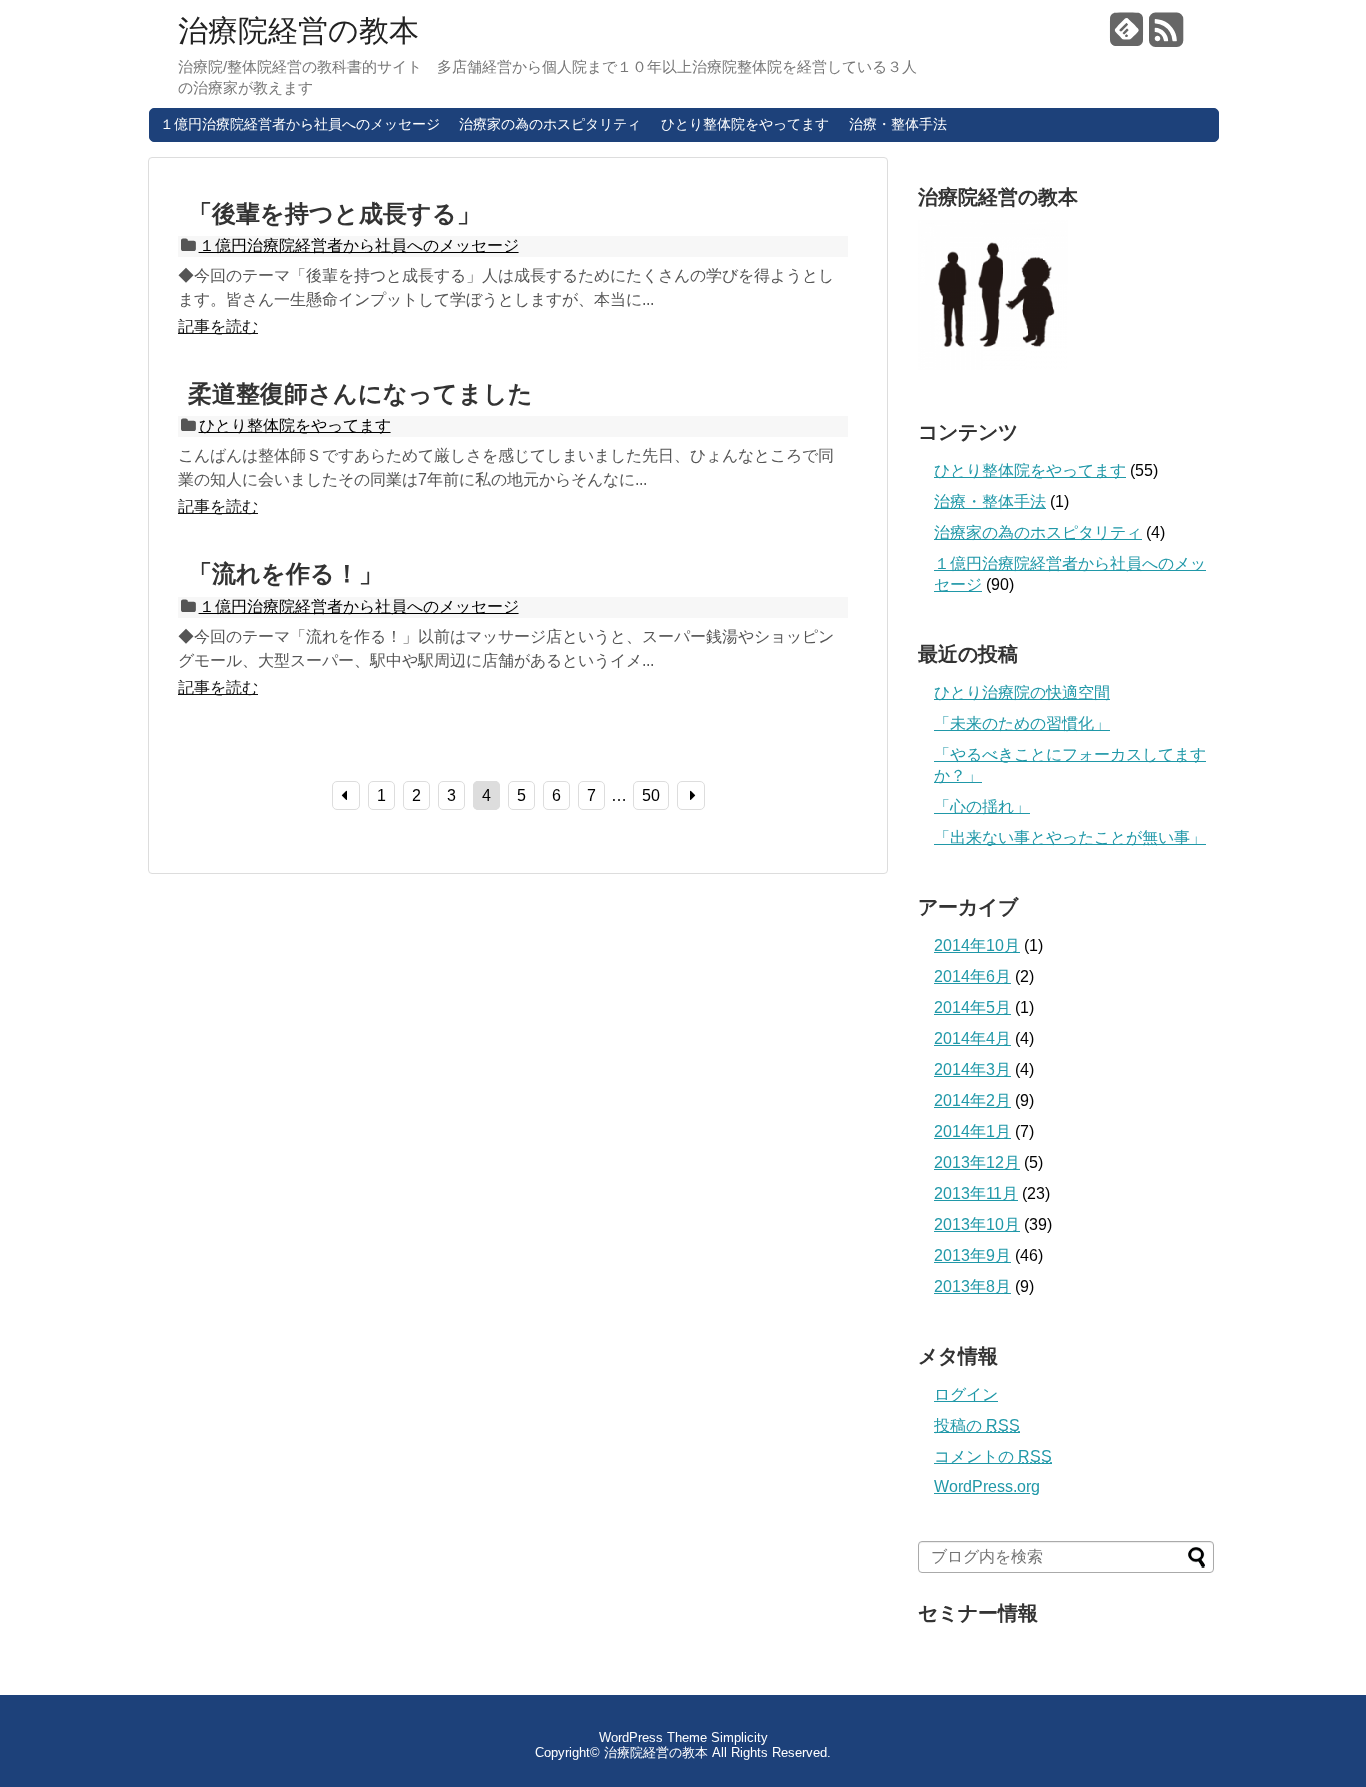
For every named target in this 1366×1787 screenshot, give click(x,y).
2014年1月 (972, 1131)
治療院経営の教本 (298, 31)
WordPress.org (987, 1486)
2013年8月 (972, 1286)
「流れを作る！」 (285, 573)
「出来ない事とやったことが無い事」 (1070, 837)
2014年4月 (972, 1038)
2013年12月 (977, 1162)
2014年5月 (972, 1007)
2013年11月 (976, 1193)
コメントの (993, 1456)
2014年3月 (972, 1069)
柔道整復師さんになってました (360, 393)
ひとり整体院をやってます (745, 124)
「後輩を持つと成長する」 (334, 213)
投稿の (977, 1425)
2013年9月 (972, 1255)
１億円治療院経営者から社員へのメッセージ (300, 124)
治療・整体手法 (898, 124)
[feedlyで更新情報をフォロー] (1127, 37)
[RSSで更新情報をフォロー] (1166, 37)
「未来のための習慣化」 (1022, 723)
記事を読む (218, 326)
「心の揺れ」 (982, 806)
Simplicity (739, 1737)
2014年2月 (972, 1100)
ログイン (966, 1394)
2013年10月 (977, 1224)
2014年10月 (977, 945)
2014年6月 (972, 976)
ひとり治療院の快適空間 (1022, 692)
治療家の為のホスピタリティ (550, 124)
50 (651, 795)
